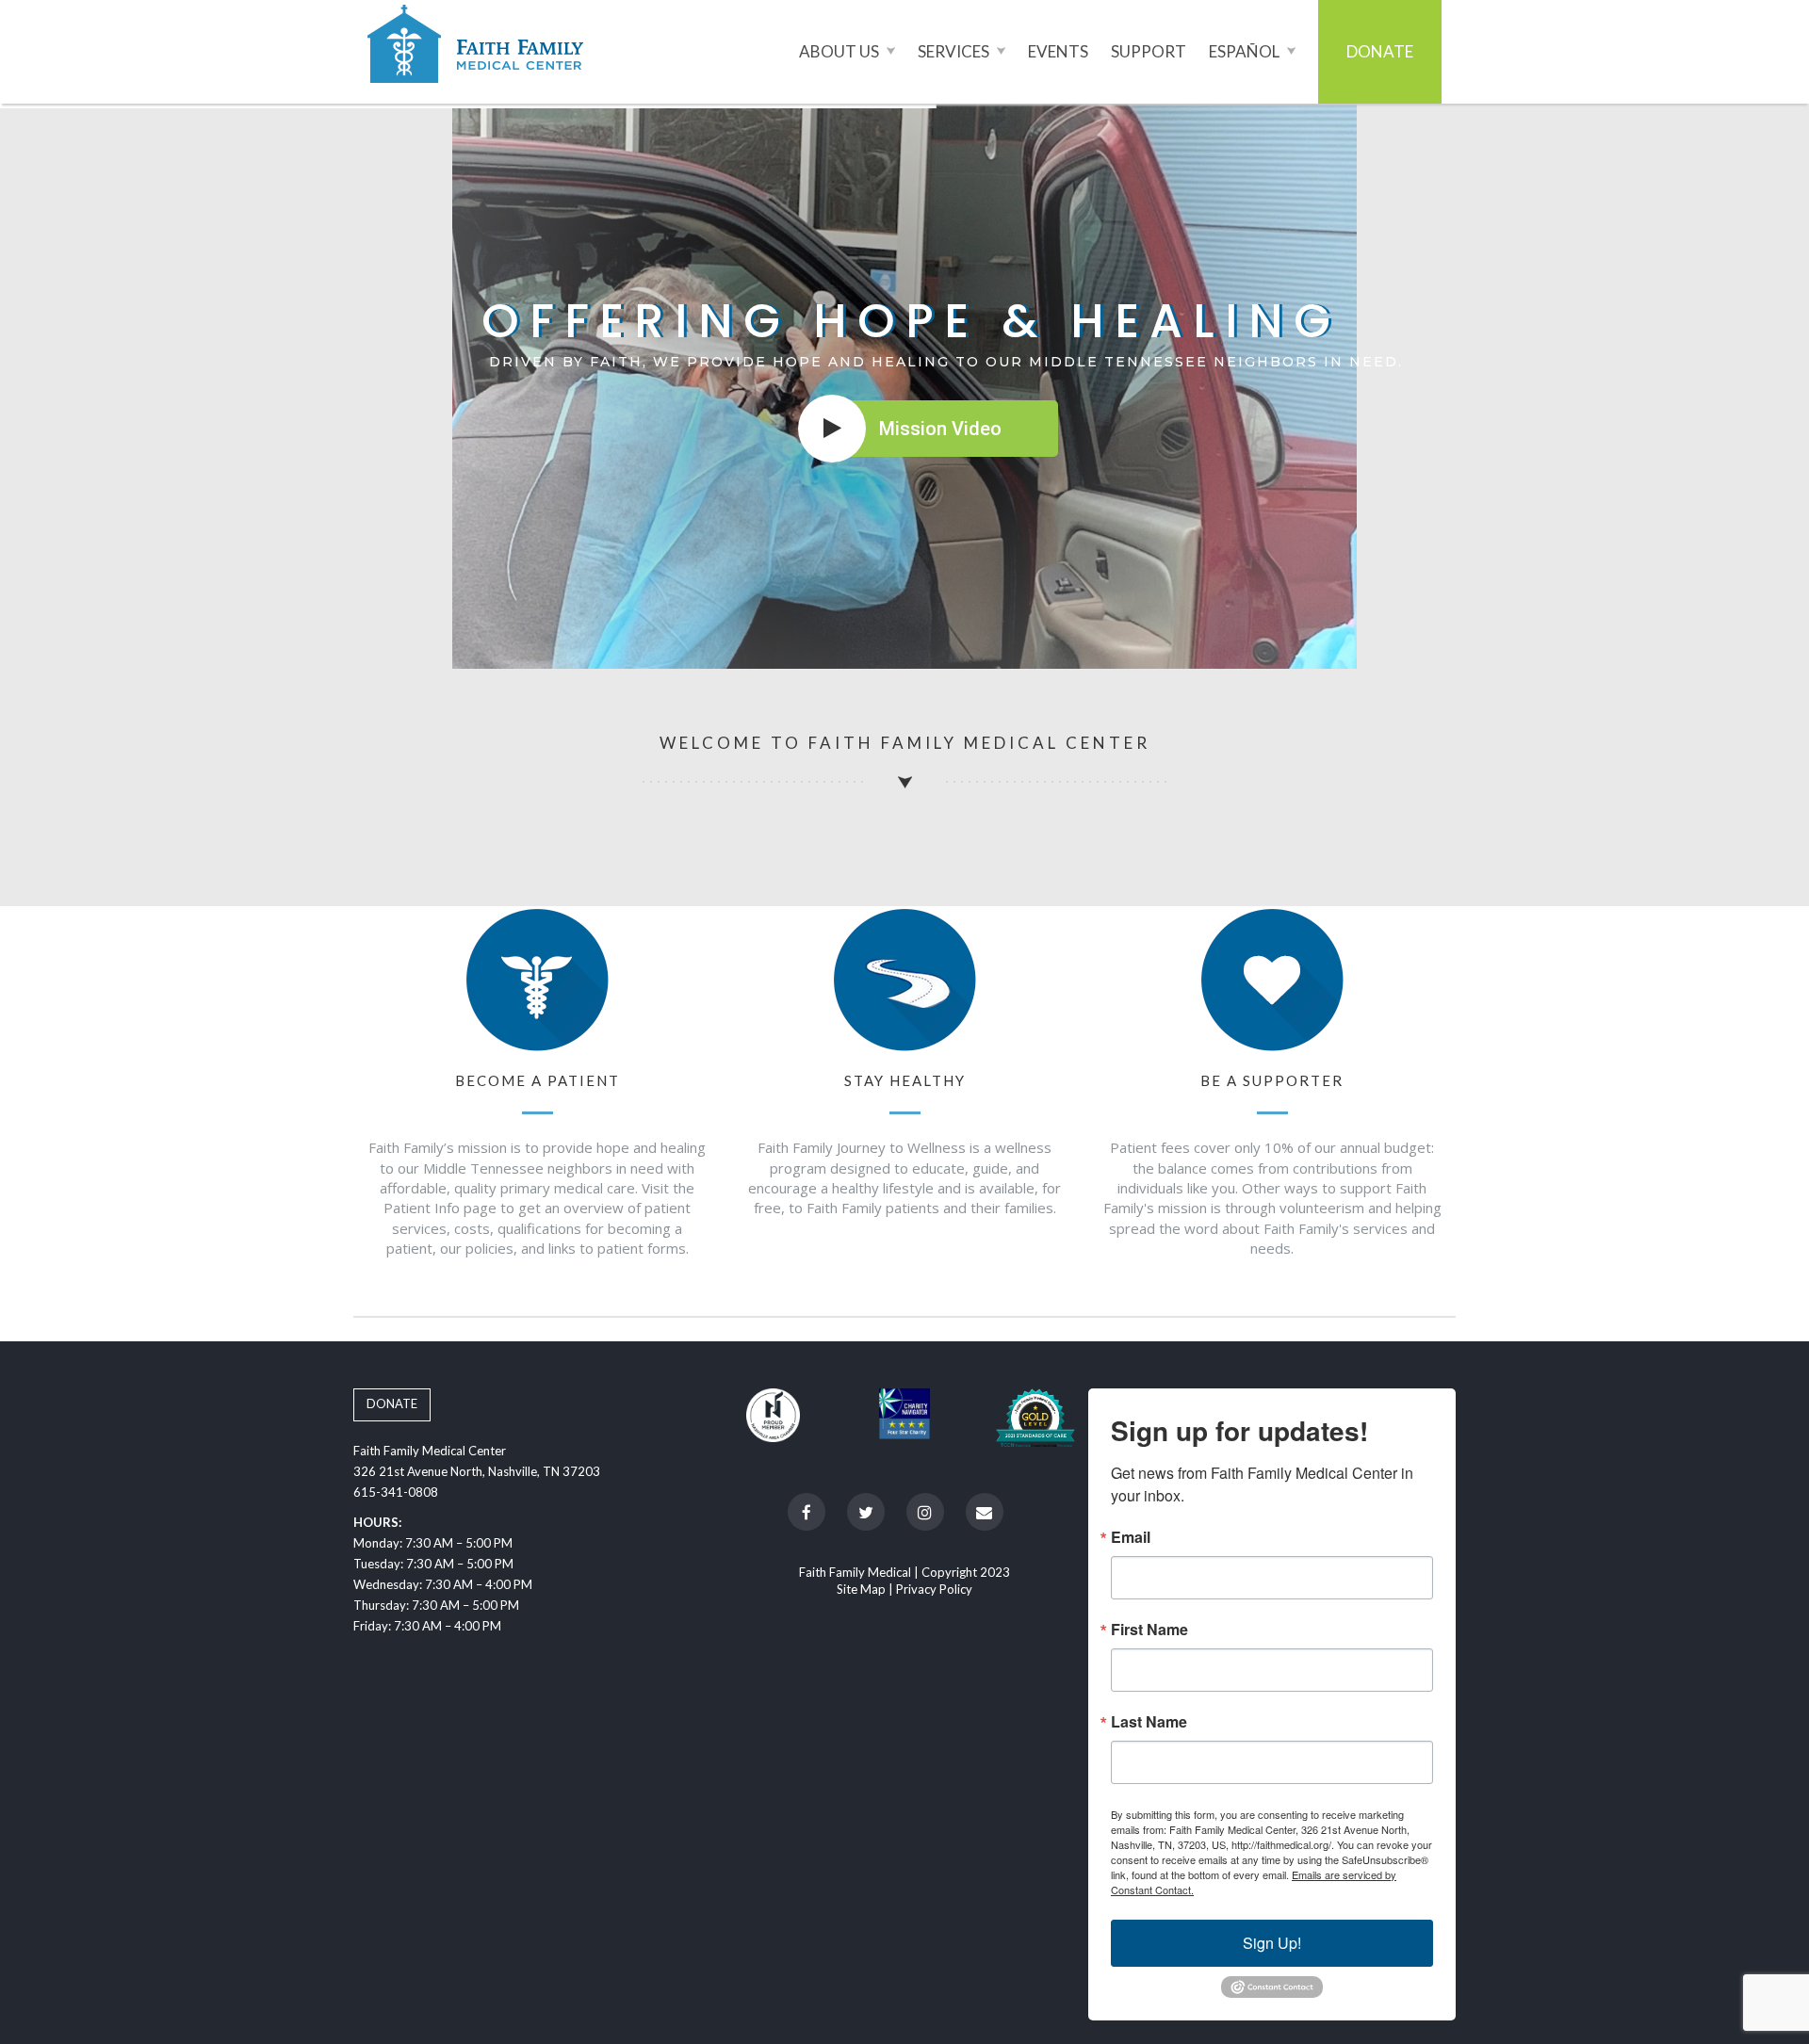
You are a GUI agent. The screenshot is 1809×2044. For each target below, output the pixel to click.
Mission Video (940, 429)
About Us (840, 51)
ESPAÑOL (1246, 51)
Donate (1380, 51)
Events (1058, 51)
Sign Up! (1272, 1943)
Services (955, 51)
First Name (1149, 1630)
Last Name (1149, 1722)
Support (1149, 51)
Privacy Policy (934, 1589)
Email (1131, 1537)
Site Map (861, 1589)
